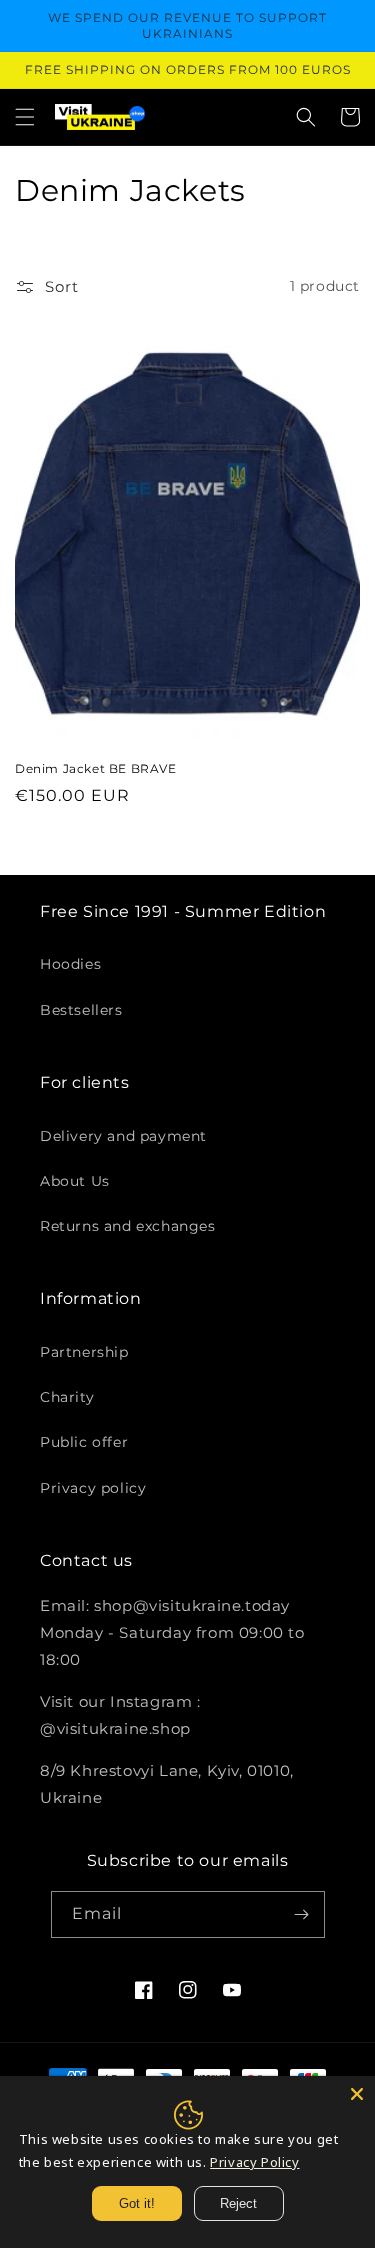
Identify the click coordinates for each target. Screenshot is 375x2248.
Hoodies (70, 964)
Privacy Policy (254, 2162)
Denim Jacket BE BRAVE (96, 768)
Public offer (84, 1442)
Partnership (84, 1352)
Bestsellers (81, 1010)
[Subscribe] (302, 1914)
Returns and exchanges (128, 1226)
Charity (67, 1397)
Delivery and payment (123, 1136)
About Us (75, 1181)
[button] (25, 117)
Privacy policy (93, 1488)
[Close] (357, 2094)
